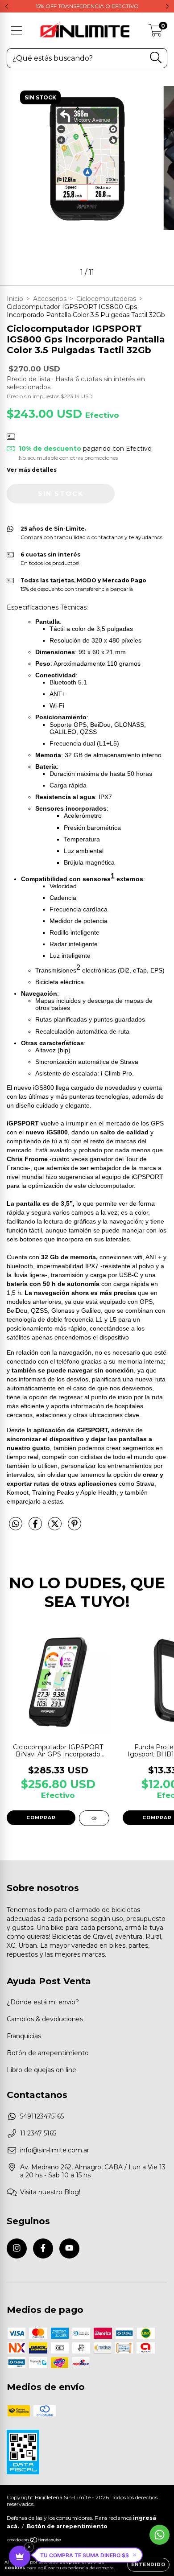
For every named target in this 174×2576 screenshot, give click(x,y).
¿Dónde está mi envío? (43, 2002)
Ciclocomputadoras (106, 299)
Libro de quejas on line (41, 2070)
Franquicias (24, 2036)
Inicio (15, 299)
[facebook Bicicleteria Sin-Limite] (43, 2248)
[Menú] (17, 31)
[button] (88, 2555)
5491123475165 (42, 2116)
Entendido (148, 2565)
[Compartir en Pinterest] (75, 1527)
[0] (155, 33)
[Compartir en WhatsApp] (16, 1524)
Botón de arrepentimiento (48, 2053)
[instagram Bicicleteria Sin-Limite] (17, 2248)
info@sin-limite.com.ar (55, 2150)
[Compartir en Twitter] (56, 1527)
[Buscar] (156, 58)
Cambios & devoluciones (45, 2019)
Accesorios (50, 299)
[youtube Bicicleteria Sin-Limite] (69, 2248)
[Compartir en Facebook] (36, 1527)
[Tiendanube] (35, 2541)
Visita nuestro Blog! (50, 2192)
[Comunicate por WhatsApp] (159, 2535)
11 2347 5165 (38, 2133)
